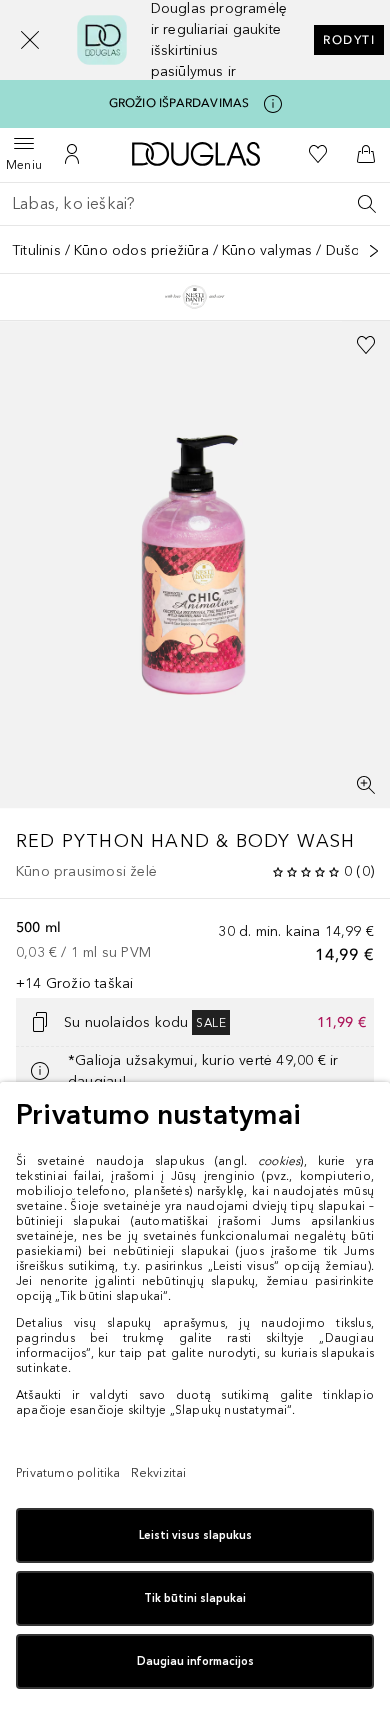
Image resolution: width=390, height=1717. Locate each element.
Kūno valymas (267, 250)
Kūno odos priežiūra (141, 250)
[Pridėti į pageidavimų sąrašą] (366, 345)
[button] (30, 40)
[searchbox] (195, 204)
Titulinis (36, 250)
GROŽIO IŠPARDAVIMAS (179, 103)
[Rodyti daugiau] (374, 251)
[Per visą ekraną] (366, 785)
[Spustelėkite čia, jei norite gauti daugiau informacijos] (273, 104)
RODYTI (349, 40)
